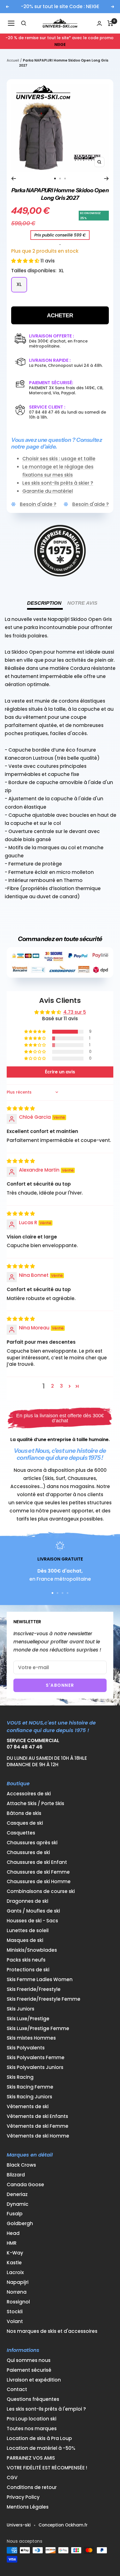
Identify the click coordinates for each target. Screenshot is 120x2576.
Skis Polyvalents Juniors (35, 2067)
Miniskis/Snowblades (32, 1950)
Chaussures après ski (32, 1843)
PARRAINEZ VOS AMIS (31, 2458)
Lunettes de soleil (28, 1931)
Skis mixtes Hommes (31, 2038)
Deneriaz (17, 2194)
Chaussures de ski (28, 1853)
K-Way (15, 2253)
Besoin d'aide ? (38, 504)
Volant (15, 2322)
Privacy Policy (23, 2497)
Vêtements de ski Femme (38, 2126)
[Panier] (110, 23)
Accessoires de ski (29, 1794)
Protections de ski (28, 1970)
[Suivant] (106, 179)
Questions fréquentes (33, 2399)
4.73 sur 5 (75, 1012)
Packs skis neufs (26, 1960)
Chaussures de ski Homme (39, 1882)
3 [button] (61, 1386)
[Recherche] (24, 23)
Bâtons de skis (24, 1813)
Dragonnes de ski (27, 1901)
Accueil (13, 60)
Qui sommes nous (29, 2360)
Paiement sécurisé (29, 2370)
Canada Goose (25, 2185)
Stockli (15, 2312)
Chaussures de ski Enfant (37, 1862)
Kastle (14, 2263)
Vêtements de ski (28, 2107)
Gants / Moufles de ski (33, 1911)
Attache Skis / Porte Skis (35, 1804)
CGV (12, 2478)
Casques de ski (25, 1823)
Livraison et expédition (34, 2380)
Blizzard (16, 2175)
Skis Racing (20, 2077)
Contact (17, 2390)
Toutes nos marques (32, 2429)
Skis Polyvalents (26, 2048)
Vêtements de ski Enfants (37, 2116)
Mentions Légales (28, 2507)
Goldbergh (20, 2224)
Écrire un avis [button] (60, 1072)
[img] (21, 1108)
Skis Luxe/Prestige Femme (38, 2029)
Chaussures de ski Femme (38, 1872)
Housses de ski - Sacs (32, 1921)
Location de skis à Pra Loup (39, 2438)
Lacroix (15, 2273)
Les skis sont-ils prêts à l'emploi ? (46, 2409)
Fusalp (15, 2214)
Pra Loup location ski (32, 2419)
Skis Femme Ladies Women (40, 1980)
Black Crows (21, 2165)
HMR (12, 2243)
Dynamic (18, 2204)
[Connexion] (99, 23)
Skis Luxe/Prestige (28, 2019)
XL (19, 284)
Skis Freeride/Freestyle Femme (44, 1999)
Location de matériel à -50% (41, 2448)
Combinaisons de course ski (41, 1891)
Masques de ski (25, 1940)
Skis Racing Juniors (29, 2097)
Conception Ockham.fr (63, 2525)
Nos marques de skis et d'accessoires (52, 2331)
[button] (26, 261)
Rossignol (18, 2302)
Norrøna (17, 2292)
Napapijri (18, 2282)
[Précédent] (14, 179)
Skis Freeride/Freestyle (34, 1989)
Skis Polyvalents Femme (36, 2058)
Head (13, 2233)
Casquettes (21, 1833)
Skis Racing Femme (30, 2087)
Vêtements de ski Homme (38, 2136)
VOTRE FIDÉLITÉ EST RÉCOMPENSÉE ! (47, 2468)
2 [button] (52, 1386)
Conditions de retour (32, 2487)
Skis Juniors (21, 2009)
